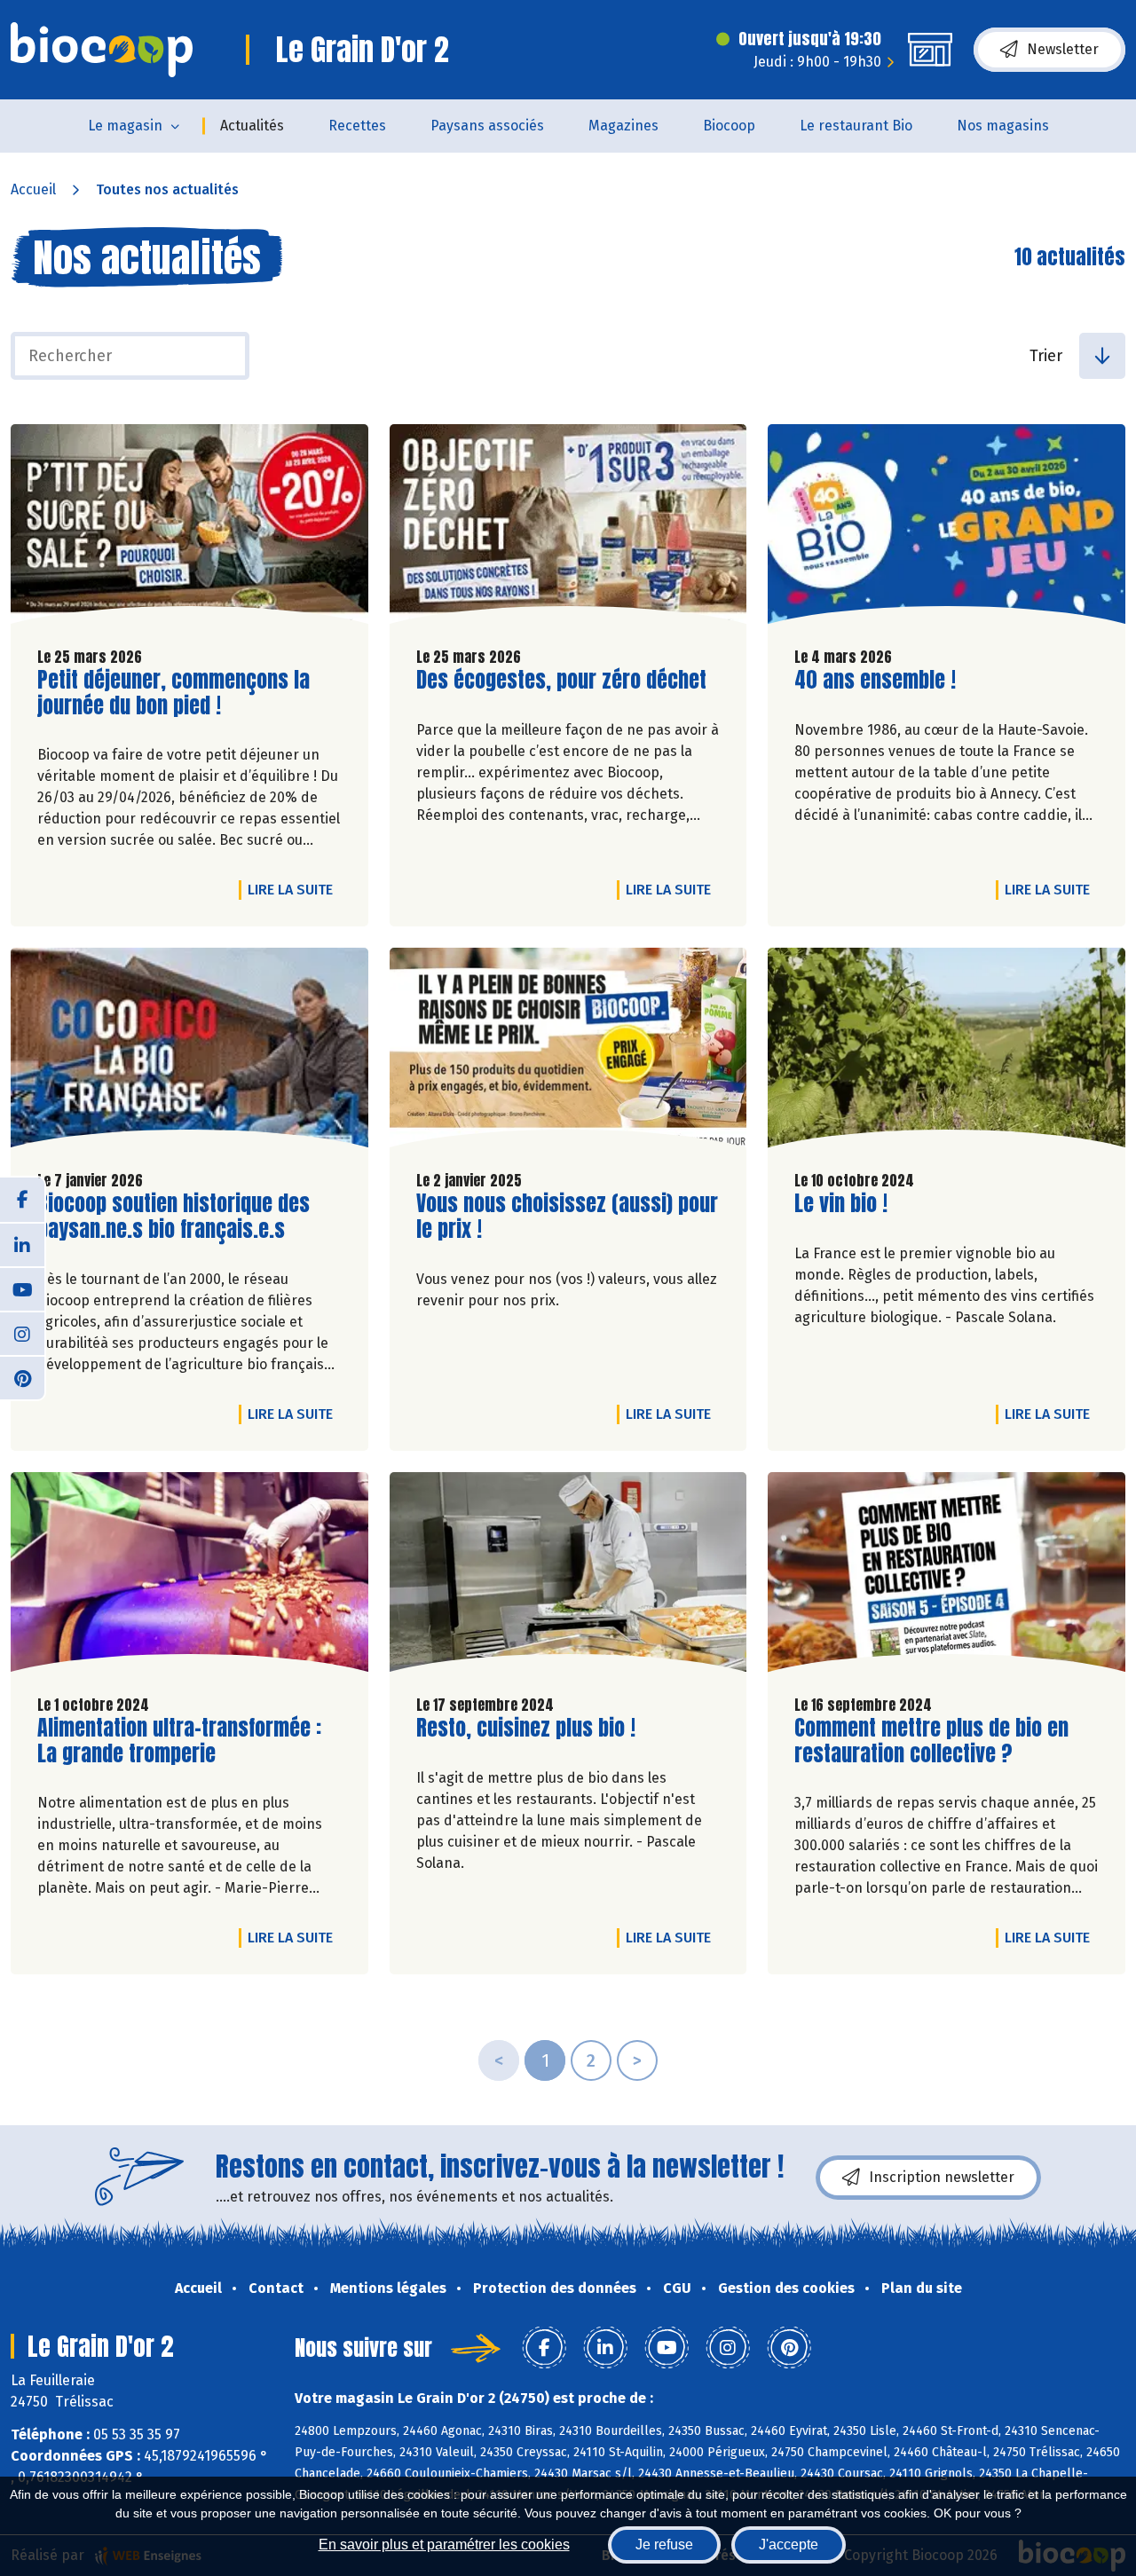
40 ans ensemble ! (875, 680)
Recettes (357, 126)
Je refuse (664, 2544)
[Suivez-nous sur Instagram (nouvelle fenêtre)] (22, 1333)
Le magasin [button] (125, 126)
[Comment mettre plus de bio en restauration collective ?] (947, 1576)
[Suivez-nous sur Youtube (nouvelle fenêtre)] (22, 1288)
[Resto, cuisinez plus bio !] (568, 1576)
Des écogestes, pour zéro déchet (561, 680)
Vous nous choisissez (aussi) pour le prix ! (567, 1217)
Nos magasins (1003, 126)
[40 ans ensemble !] (947, 528)
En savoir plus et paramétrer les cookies (444, 2544)
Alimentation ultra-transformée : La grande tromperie (179, 1741)
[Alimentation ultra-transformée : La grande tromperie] (189, 1576)
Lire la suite (295, 889)
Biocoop (729, 126)
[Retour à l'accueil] (102, 50)
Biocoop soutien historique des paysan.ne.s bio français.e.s (174, 1217)
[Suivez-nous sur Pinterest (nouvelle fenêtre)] (22, 1377)
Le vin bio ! (841, 1204)
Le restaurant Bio (856, 126)
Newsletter (1063, 49)
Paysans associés (487, 126)
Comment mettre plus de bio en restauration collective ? (931, 1741)
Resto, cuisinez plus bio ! (526, 1728)
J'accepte (789, 2544)
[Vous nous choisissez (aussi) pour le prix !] (568, 1052)
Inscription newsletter (942, 2177)
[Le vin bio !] (947, 1052)
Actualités (252, 126)
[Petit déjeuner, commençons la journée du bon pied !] (189, 528)
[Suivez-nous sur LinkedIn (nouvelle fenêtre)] (22, 1244)
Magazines (623, 126)
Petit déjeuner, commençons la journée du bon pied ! (174, 693)
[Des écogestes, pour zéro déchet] (568, 528)
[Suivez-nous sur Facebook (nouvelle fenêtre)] (22, 1200)
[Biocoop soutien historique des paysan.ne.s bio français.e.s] (189, 1052)
